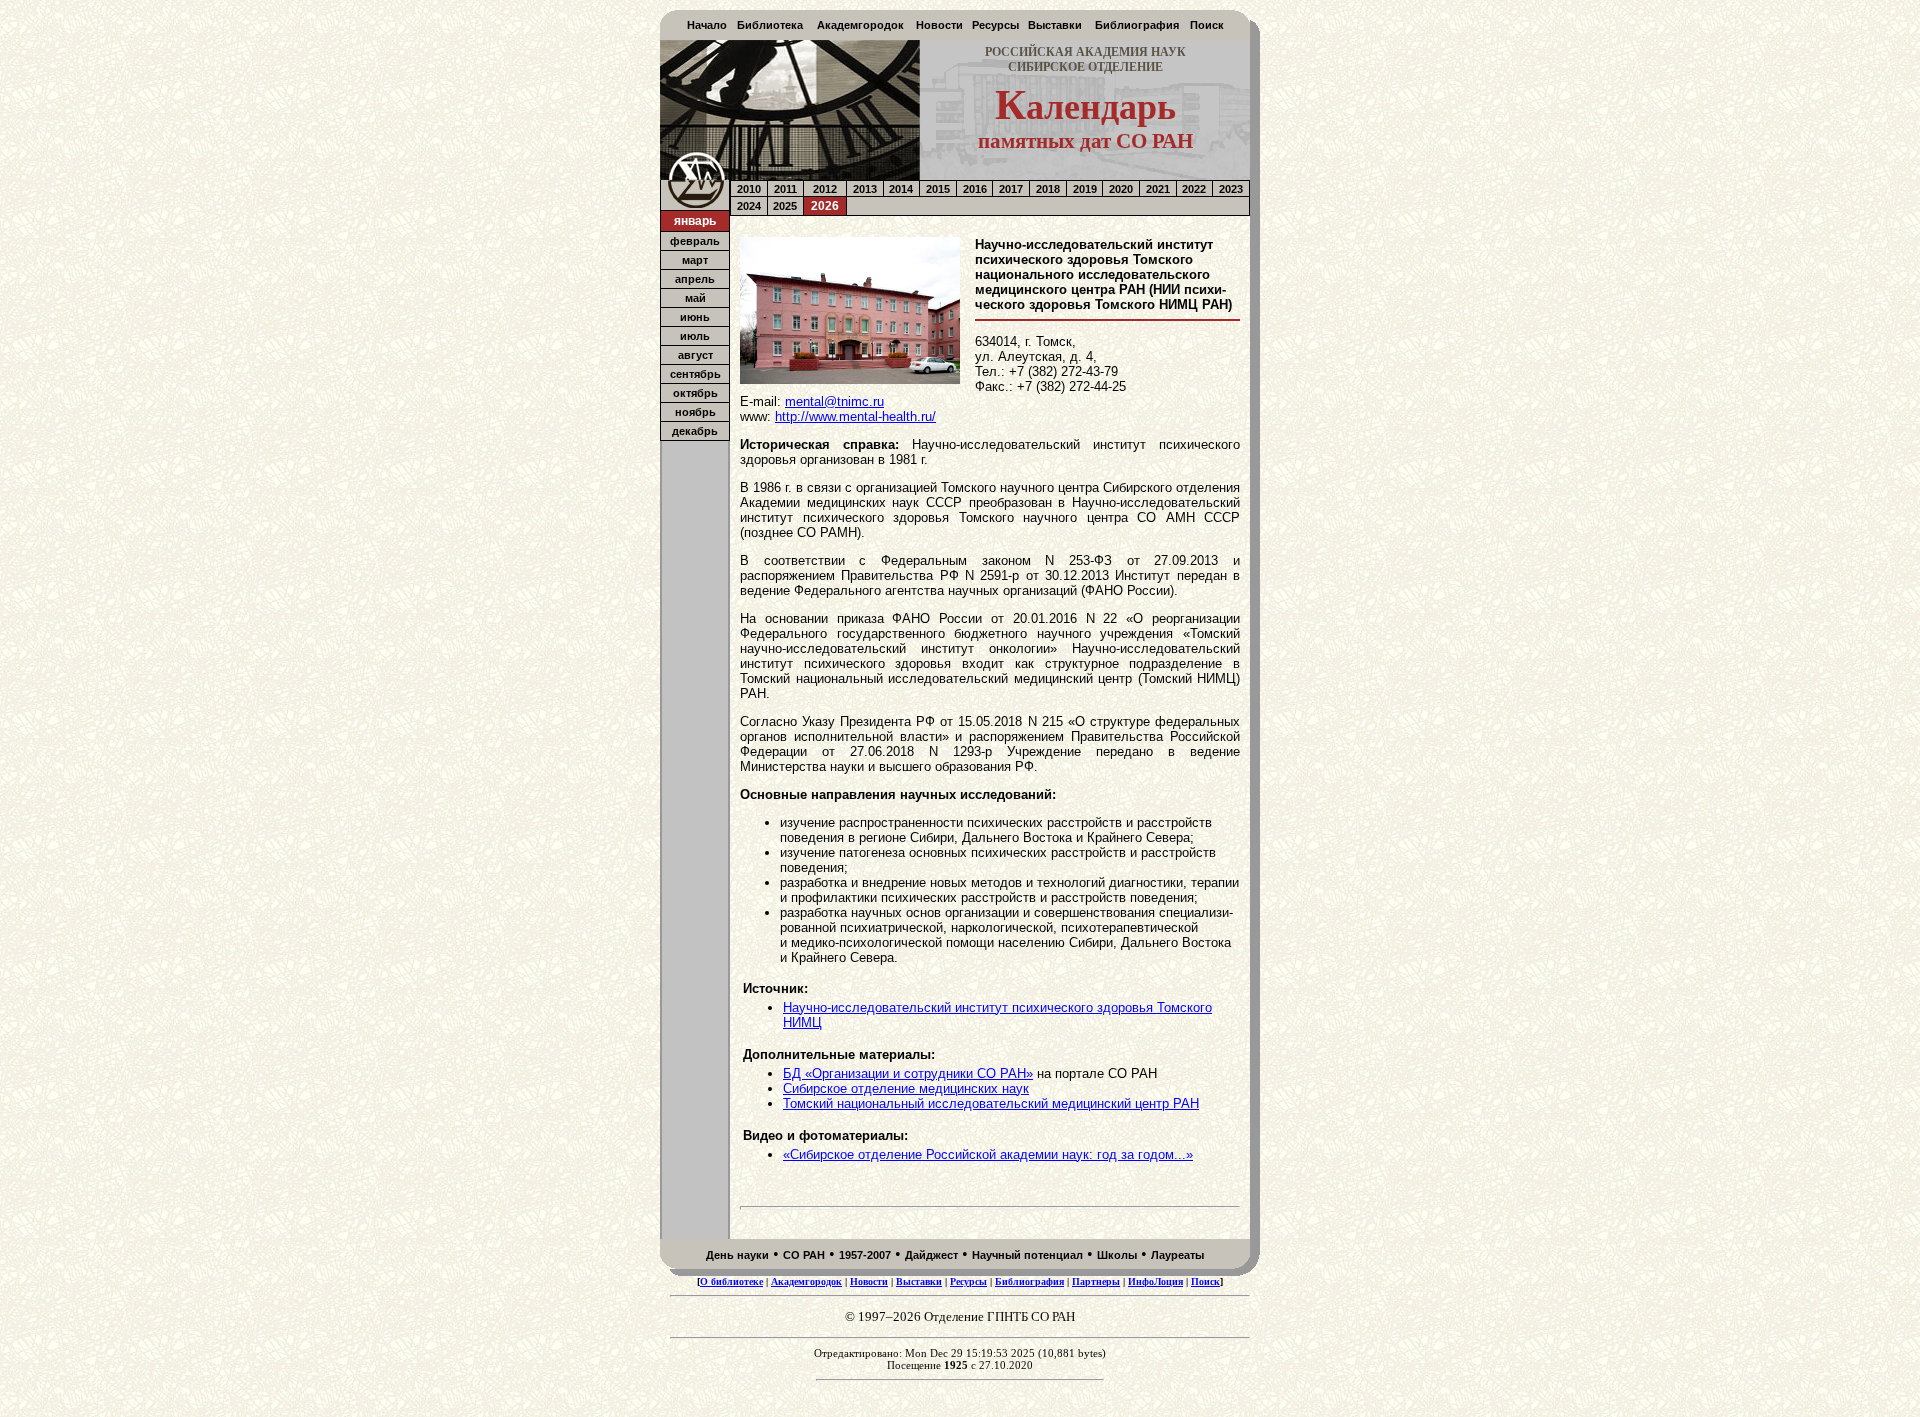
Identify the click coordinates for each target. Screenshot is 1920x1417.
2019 (1085, 189)
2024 (749, 206)
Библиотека (770, 25)
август (695, 355)
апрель (695, 279)
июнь (695, 317)
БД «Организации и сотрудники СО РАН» (908, 1073)
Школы (1117, 1255)
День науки (737, 1255)
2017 (1011, 189)
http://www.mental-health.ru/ (855, 416)
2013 (865, 189)
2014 (901, 189)
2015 (938, 189)
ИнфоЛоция (1155, 1281)
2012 (825, 189)
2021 (1158, 189)
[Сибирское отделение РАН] (695, 204)
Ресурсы (995, 25)
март (695, 260)
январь (695, 221)
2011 (785, 189)
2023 (1231, 189)
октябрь (695, 393)
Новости (939, 25)
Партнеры (1096, 1281)
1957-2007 (865, 1255)
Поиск (1207, 25)
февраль (695, 241)
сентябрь (695, 374)
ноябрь (695, 412)
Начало (707, 25)
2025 (785, 206)
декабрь (695, 431)
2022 (1194, 189)
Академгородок (860, 25)
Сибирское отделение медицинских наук (906, 1088)
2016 (975, 189)
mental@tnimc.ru (834, 401)
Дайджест (931, 1255)
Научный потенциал (1027, 1255)
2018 (1048, 189)
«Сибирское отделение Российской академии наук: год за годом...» (988, 1154)
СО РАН (804, 1255)
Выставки (1055, 25)
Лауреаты (1177, 1255)
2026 (825, 206)
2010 (749, 189)
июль (695, 336)
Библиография (1137, 25)
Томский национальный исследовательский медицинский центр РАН (991, 1103)
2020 (1121, 189)
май (695, 298)
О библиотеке (731, 1281)
